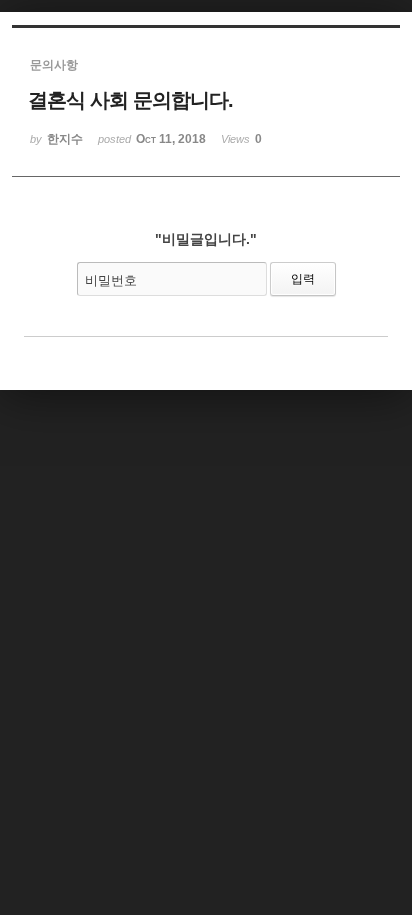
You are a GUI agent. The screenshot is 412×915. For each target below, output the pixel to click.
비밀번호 (111, 280)
